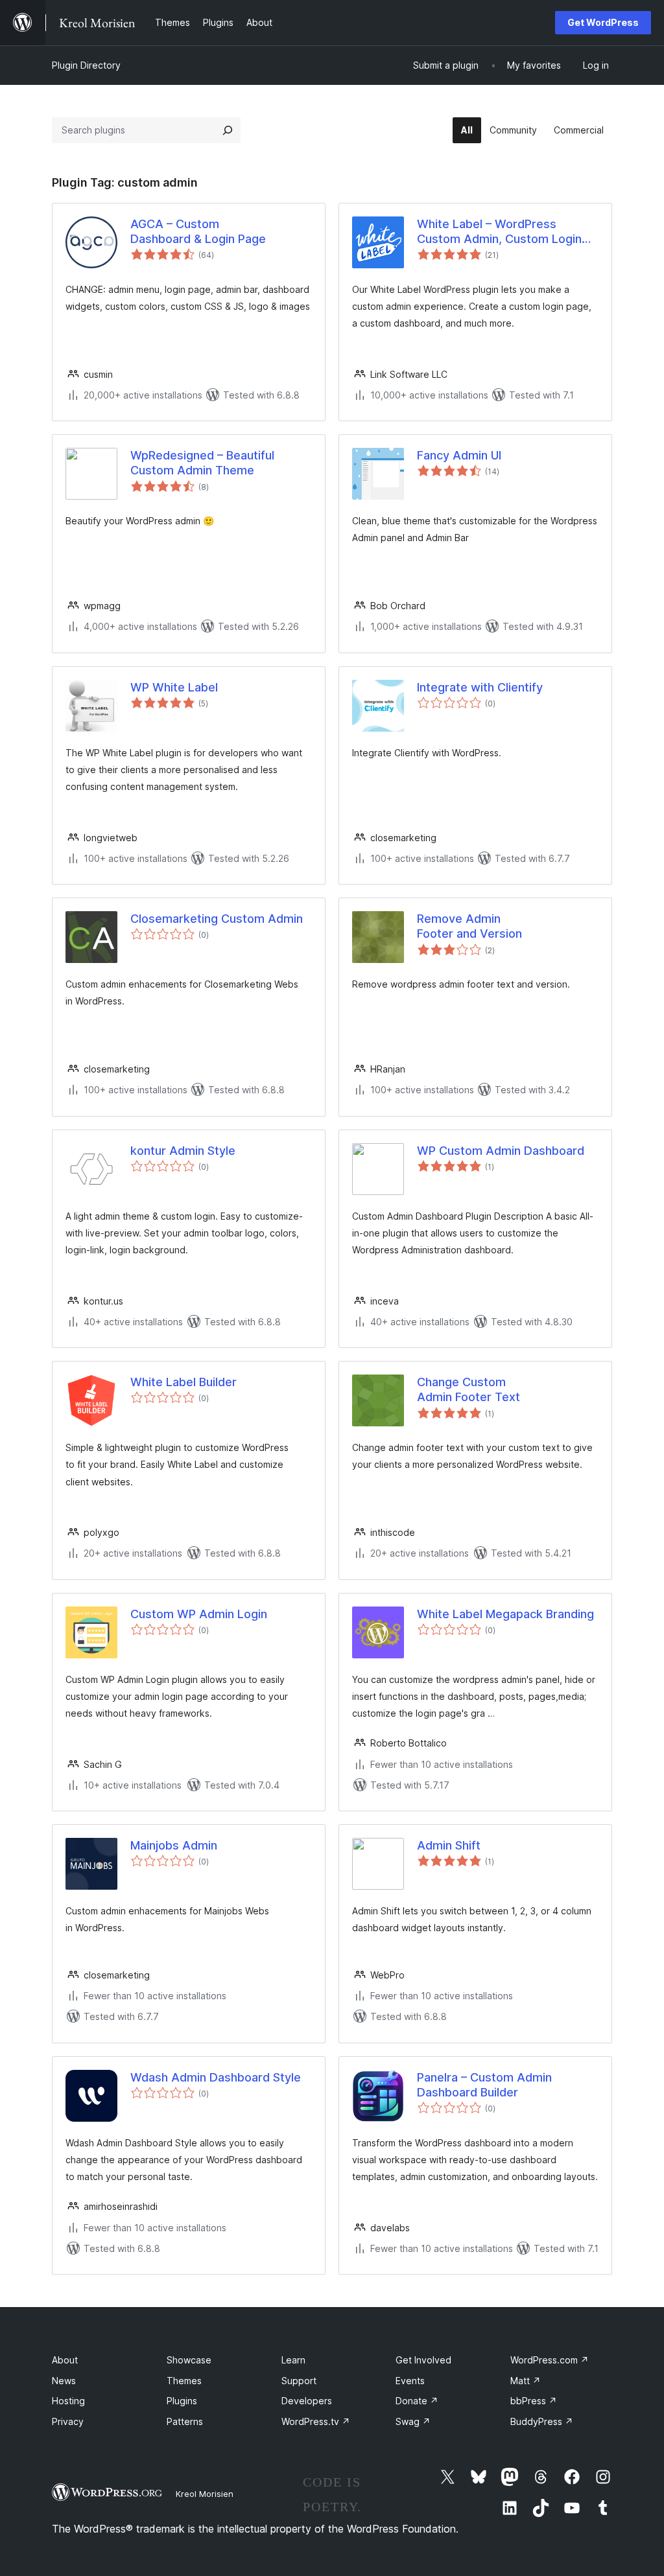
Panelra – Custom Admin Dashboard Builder (484, 2085)
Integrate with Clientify (480, 687)
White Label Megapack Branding (505, 1614)
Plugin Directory (86, 65)
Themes (184, 2381)
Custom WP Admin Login (199, 1614)
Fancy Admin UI (459, 455)
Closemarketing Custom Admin (217, 919)
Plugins (182, 2401)
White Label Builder (184, 1382)
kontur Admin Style (183, 1151)
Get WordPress (603, 22)
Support (299, 2381)
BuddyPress (542, 2421)
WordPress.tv (316, 2421)
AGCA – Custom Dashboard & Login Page (198, 231)
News (64, 2381)
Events (410, 2381)
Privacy (68, 2421)
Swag (413, 2421)
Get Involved (423, 2360)
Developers (307, 2401)
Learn (293, 2360)
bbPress (534, 2401)
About (65, 2360)
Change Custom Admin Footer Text (468, 1389)
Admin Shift (449, 1845)
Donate (417, 2401)
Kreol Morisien (205, 2494)
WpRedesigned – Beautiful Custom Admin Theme (202, 463)
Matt (526, 2381)
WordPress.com (550, 2360)
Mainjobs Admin (174, 1845)
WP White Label (174, 687)
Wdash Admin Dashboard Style (216, 2077)
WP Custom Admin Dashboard (501, 1151)
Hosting (68, 2401)
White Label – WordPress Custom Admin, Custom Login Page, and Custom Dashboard (499, 232)
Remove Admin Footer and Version (469, 926)
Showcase (189, 2360)
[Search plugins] (228, 130)
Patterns (185, 2421)
